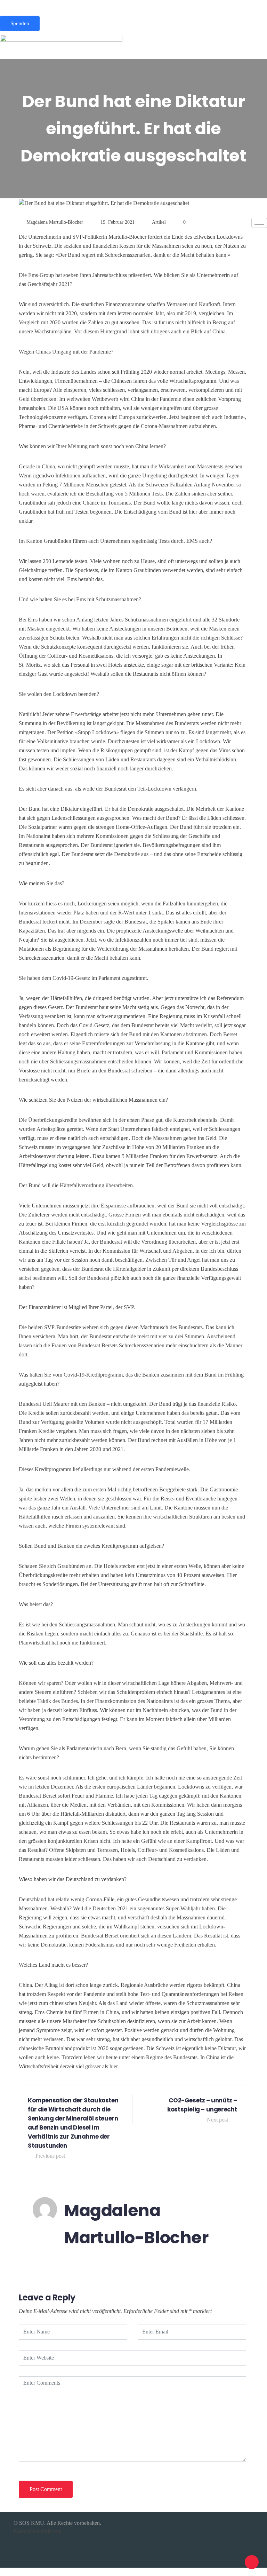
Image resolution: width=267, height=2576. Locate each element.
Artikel (159, 222)
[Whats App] (133, 4)
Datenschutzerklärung (38, 2531)
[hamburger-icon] (259, 223)
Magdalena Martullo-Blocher (55, 222)
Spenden (20, 23)
